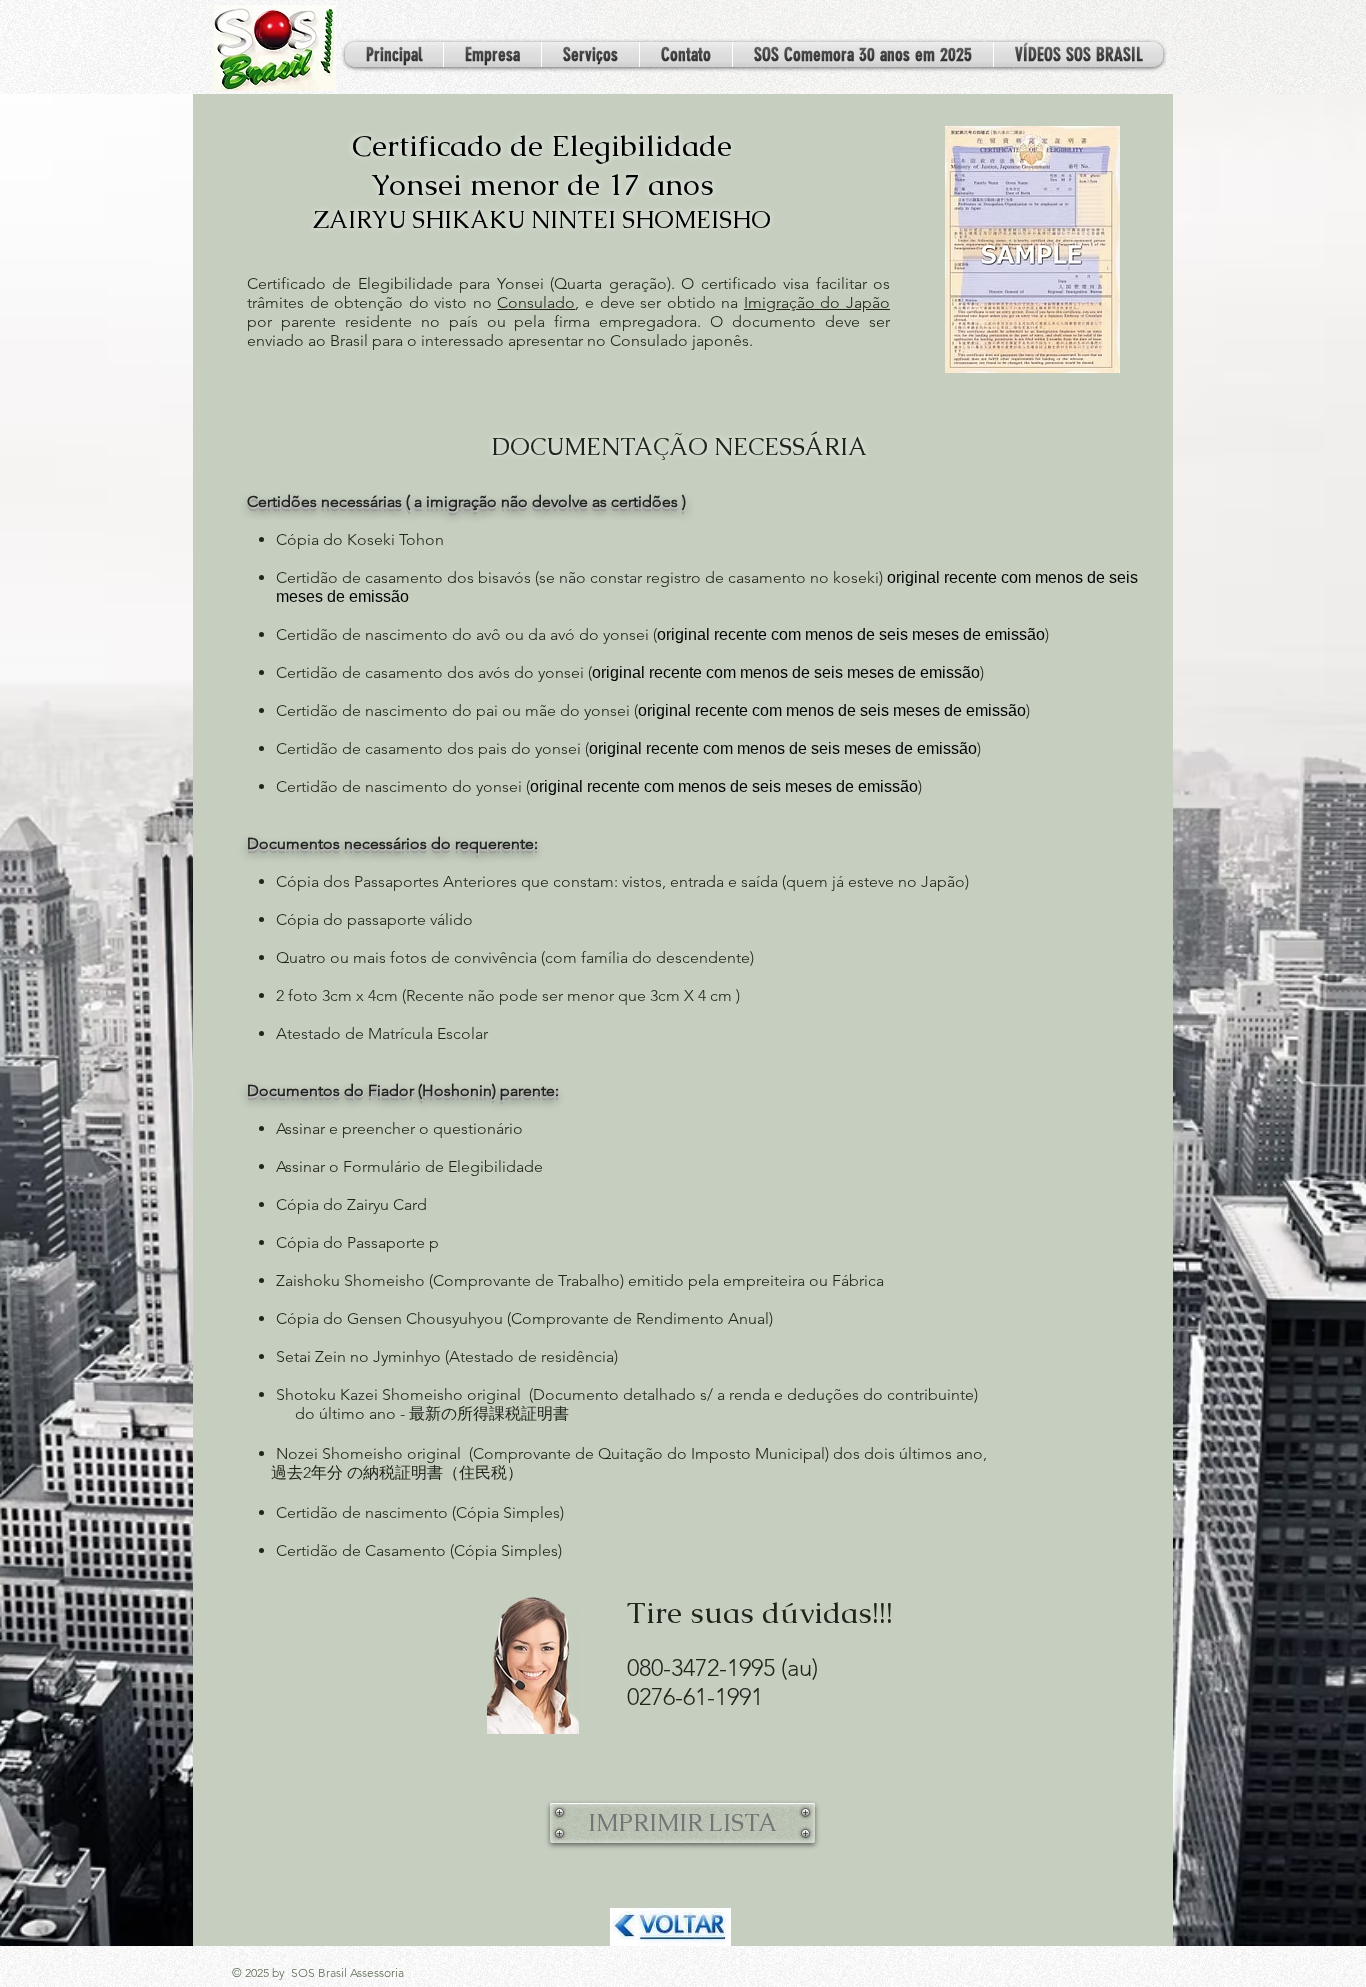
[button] (590, 54)
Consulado (536, 302)
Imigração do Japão (817, 302)
